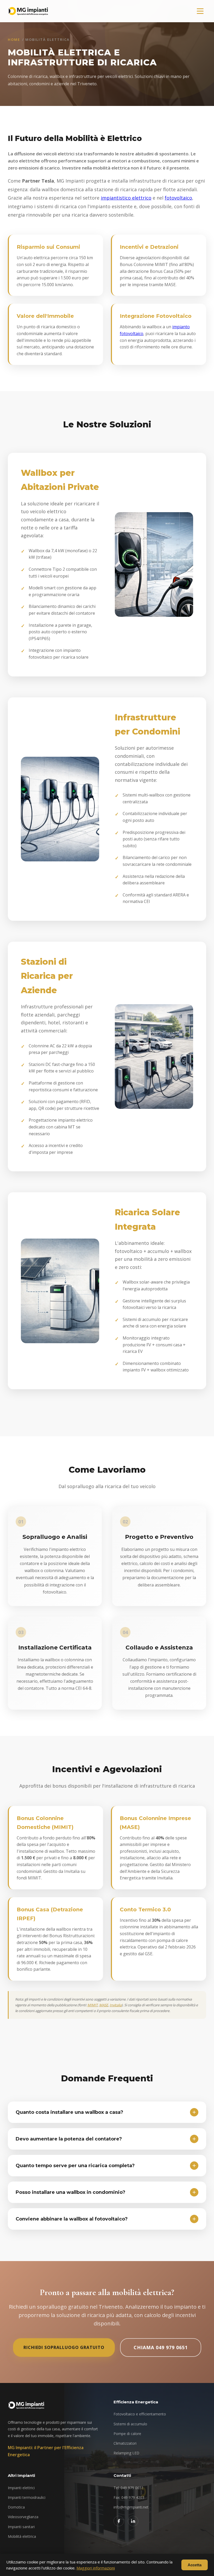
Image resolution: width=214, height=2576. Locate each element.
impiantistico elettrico (126, 198)
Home (14, 39)
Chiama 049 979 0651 (161, 2347)
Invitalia (116, 2005)
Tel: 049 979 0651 (129, 2488)
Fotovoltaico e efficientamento (140, 2414)
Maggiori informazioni (96, 2568)
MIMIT (93, 2005)
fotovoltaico (178, 198)
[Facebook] (119, 2521)
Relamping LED (126, 2453)
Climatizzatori (125, 2443)
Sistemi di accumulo (130, 2424)
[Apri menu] (200, 11)
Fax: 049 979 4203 (129, 2497)
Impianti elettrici (21, 2488)
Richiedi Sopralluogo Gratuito (64, 2347)
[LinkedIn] (133, 2521)
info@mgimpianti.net (131, 2507)
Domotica (16, 2507)
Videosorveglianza (23, 2517)
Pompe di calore (127, 2434)
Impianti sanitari (21, 2527)
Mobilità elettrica (22, 2536)
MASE (104, 2005)
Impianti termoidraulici (27, 2497)
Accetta (195, 2565)
